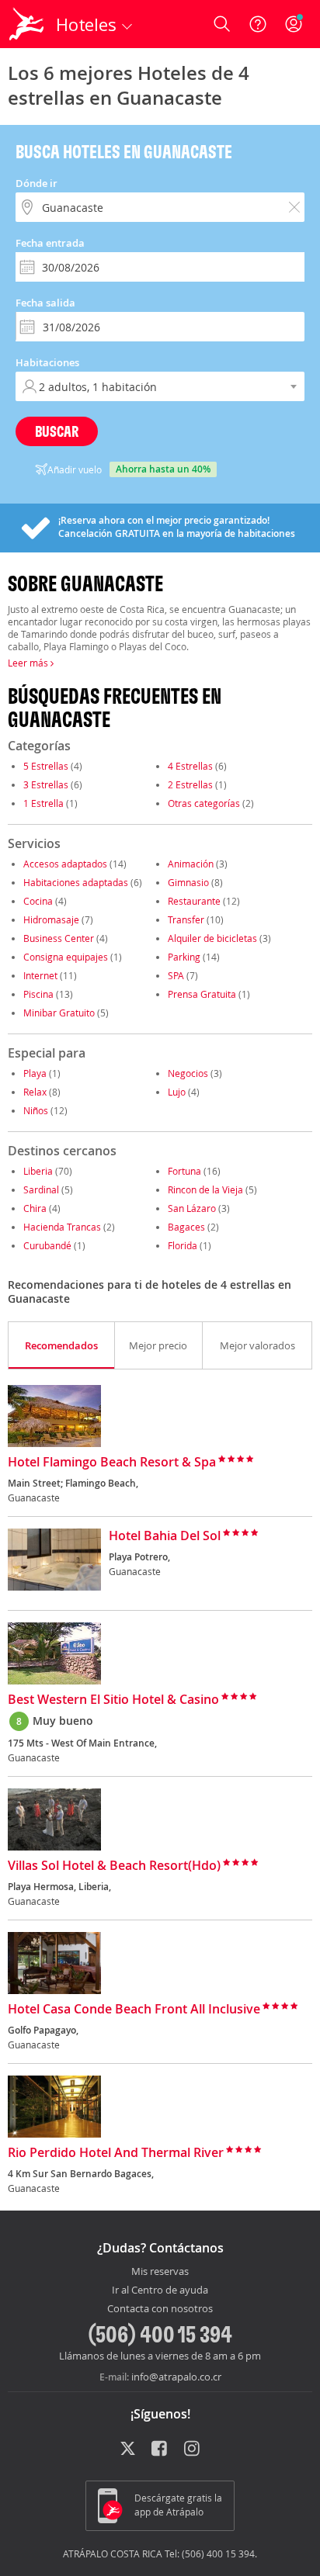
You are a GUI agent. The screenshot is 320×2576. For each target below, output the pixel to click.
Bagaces (186, 1227)
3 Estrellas (46, 784)
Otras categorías (204, 803)
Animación (191, 864)
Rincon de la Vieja (205, 1189)
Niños (36, 1110)
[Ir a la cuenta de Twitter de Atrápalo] (128, 2450)
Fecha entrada (50, 243)
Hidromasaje (51, 919)
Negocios (188, 1073)
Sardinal (41, 1189)
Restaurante (194, 901)
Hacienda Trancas (62, 1227)
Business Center (59, 938)
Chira (35, 1208)
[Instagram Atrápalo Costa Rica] (193, 2450)
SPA (176, 975)
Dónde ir (37, 183)
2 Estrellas (190, 784)
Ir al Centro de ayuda (160, 2290)
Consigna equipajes (66, 957)
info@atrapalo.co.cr (176, 2377)
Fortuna (184, 1171)
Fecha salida (45, 303)
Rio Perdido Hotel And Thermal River (116, 2153)
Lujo (177, 1092)
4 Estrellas (190, 766)
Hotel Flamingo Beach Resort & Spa (112, 1463)
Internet (40, 975)
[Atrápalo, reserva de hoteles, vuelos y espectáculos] (26, 24)
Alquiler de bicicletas (212, 938)
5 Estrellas (46, 766)
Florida (183, 1245)
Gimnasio (188, 882)
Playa (35, 1073)
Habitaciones (47, 362)
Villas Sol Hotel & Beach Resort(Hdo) (114, 1866)
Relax (35, 1092)
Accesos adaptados (65, 864)
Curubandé (47, 1245)
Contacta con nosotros (160, 2309)
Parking (184, 957)
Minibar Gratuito (59, 1013)
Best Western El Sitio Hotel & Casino (113, 1700)
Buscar (57, 431)
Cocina (38, 901)
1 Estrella (43, 803)
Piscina (38, 994)
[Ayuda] (258, 24)
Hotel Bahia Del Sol (165, 1536)
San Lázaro (192, 1208)
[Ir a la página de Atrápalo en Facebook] (160, 2450)
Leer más (29, 663)
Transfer (186, 919)
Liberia (38, 1171)
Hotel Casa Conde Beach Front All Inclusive (134, 2010)
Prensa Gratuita (202, 994)
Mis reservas (160, 2272)
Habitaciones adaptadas (76, 882)
